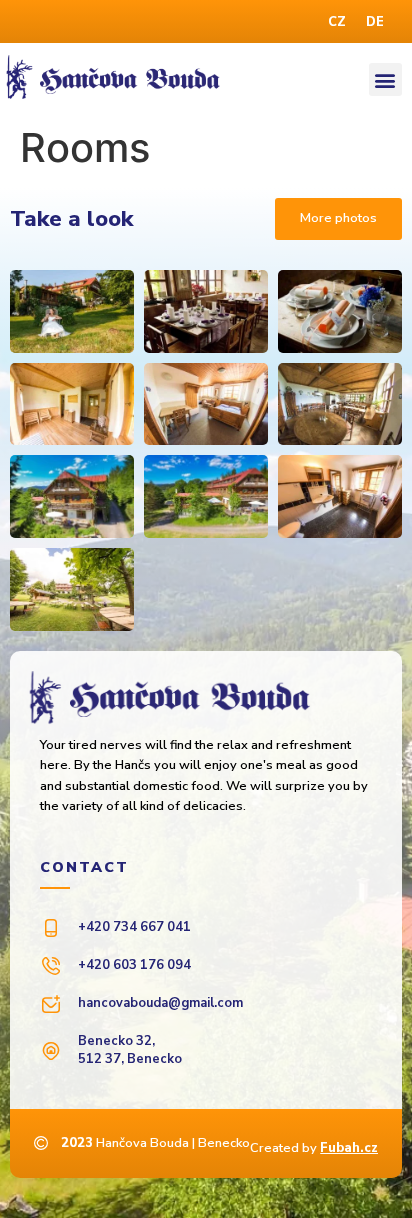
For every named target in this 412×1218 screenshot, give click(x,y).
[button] (385, 79)
